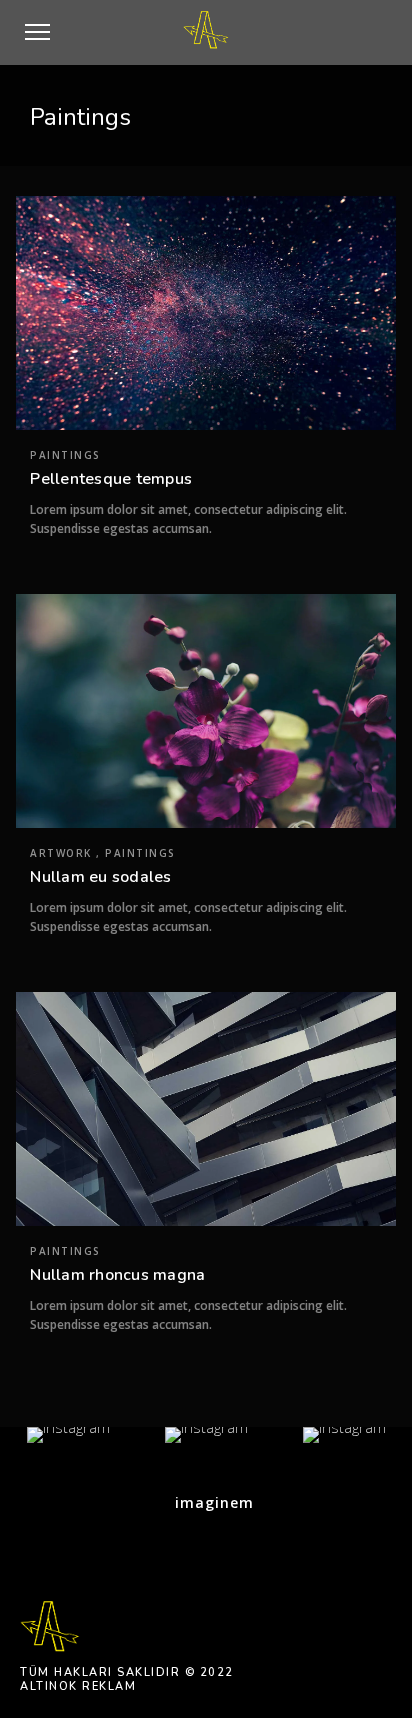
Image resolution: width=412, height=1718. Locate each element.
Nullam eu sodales (100, 877)
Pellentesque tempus (111, 479)
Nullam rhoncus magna (117, 1275)
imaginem (212, 1502)
